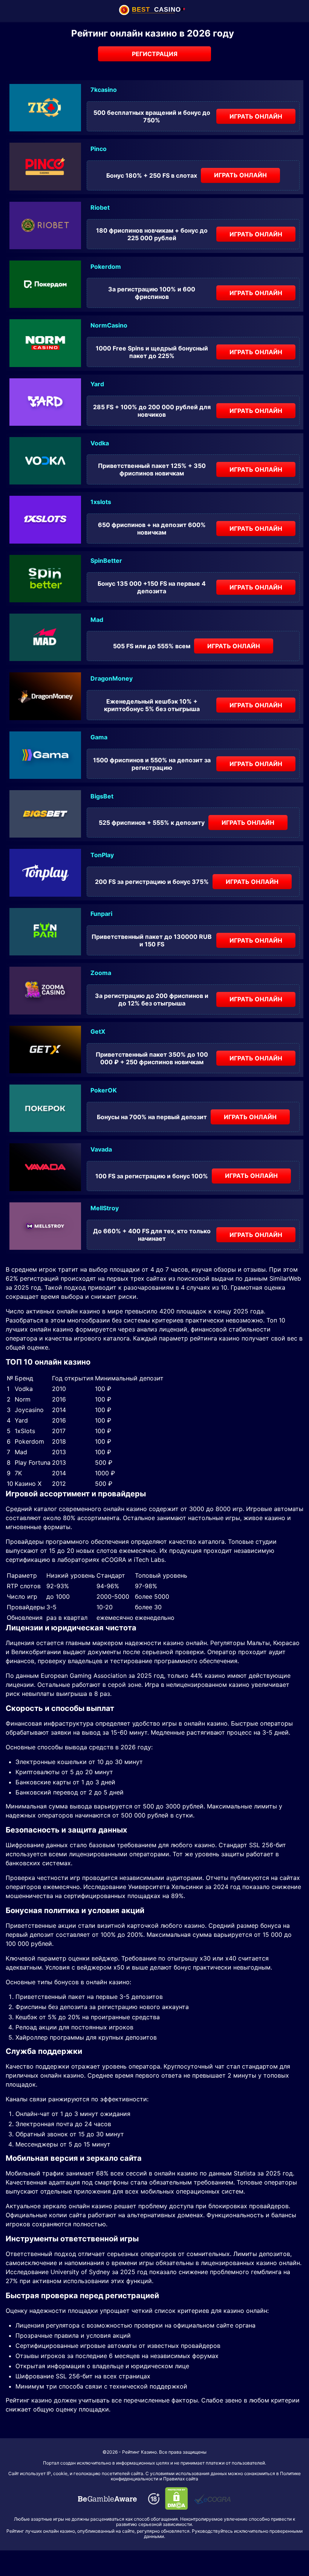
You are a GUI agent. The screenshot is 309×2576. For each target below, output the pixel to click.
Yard (97, 384)
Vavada (101, 1149)
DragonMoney (112, 678)
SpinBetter (106, 561)
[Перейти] (107, 2499)
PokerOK (104, 1090)
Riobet (100, 207)
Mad (97, 620)
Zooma (101, 973)
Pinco (99, 149)
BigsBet (102, 796)
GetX (98, 1031)
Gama (99, 737)
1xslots (101, 502)
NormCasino (109, 325)
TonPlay (102, 855)
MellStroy (105, 1208)
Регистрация (155, 54)
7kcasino (104, 90)
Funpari (101, 914)
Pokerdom (106, 267)
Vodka (100, 443)
